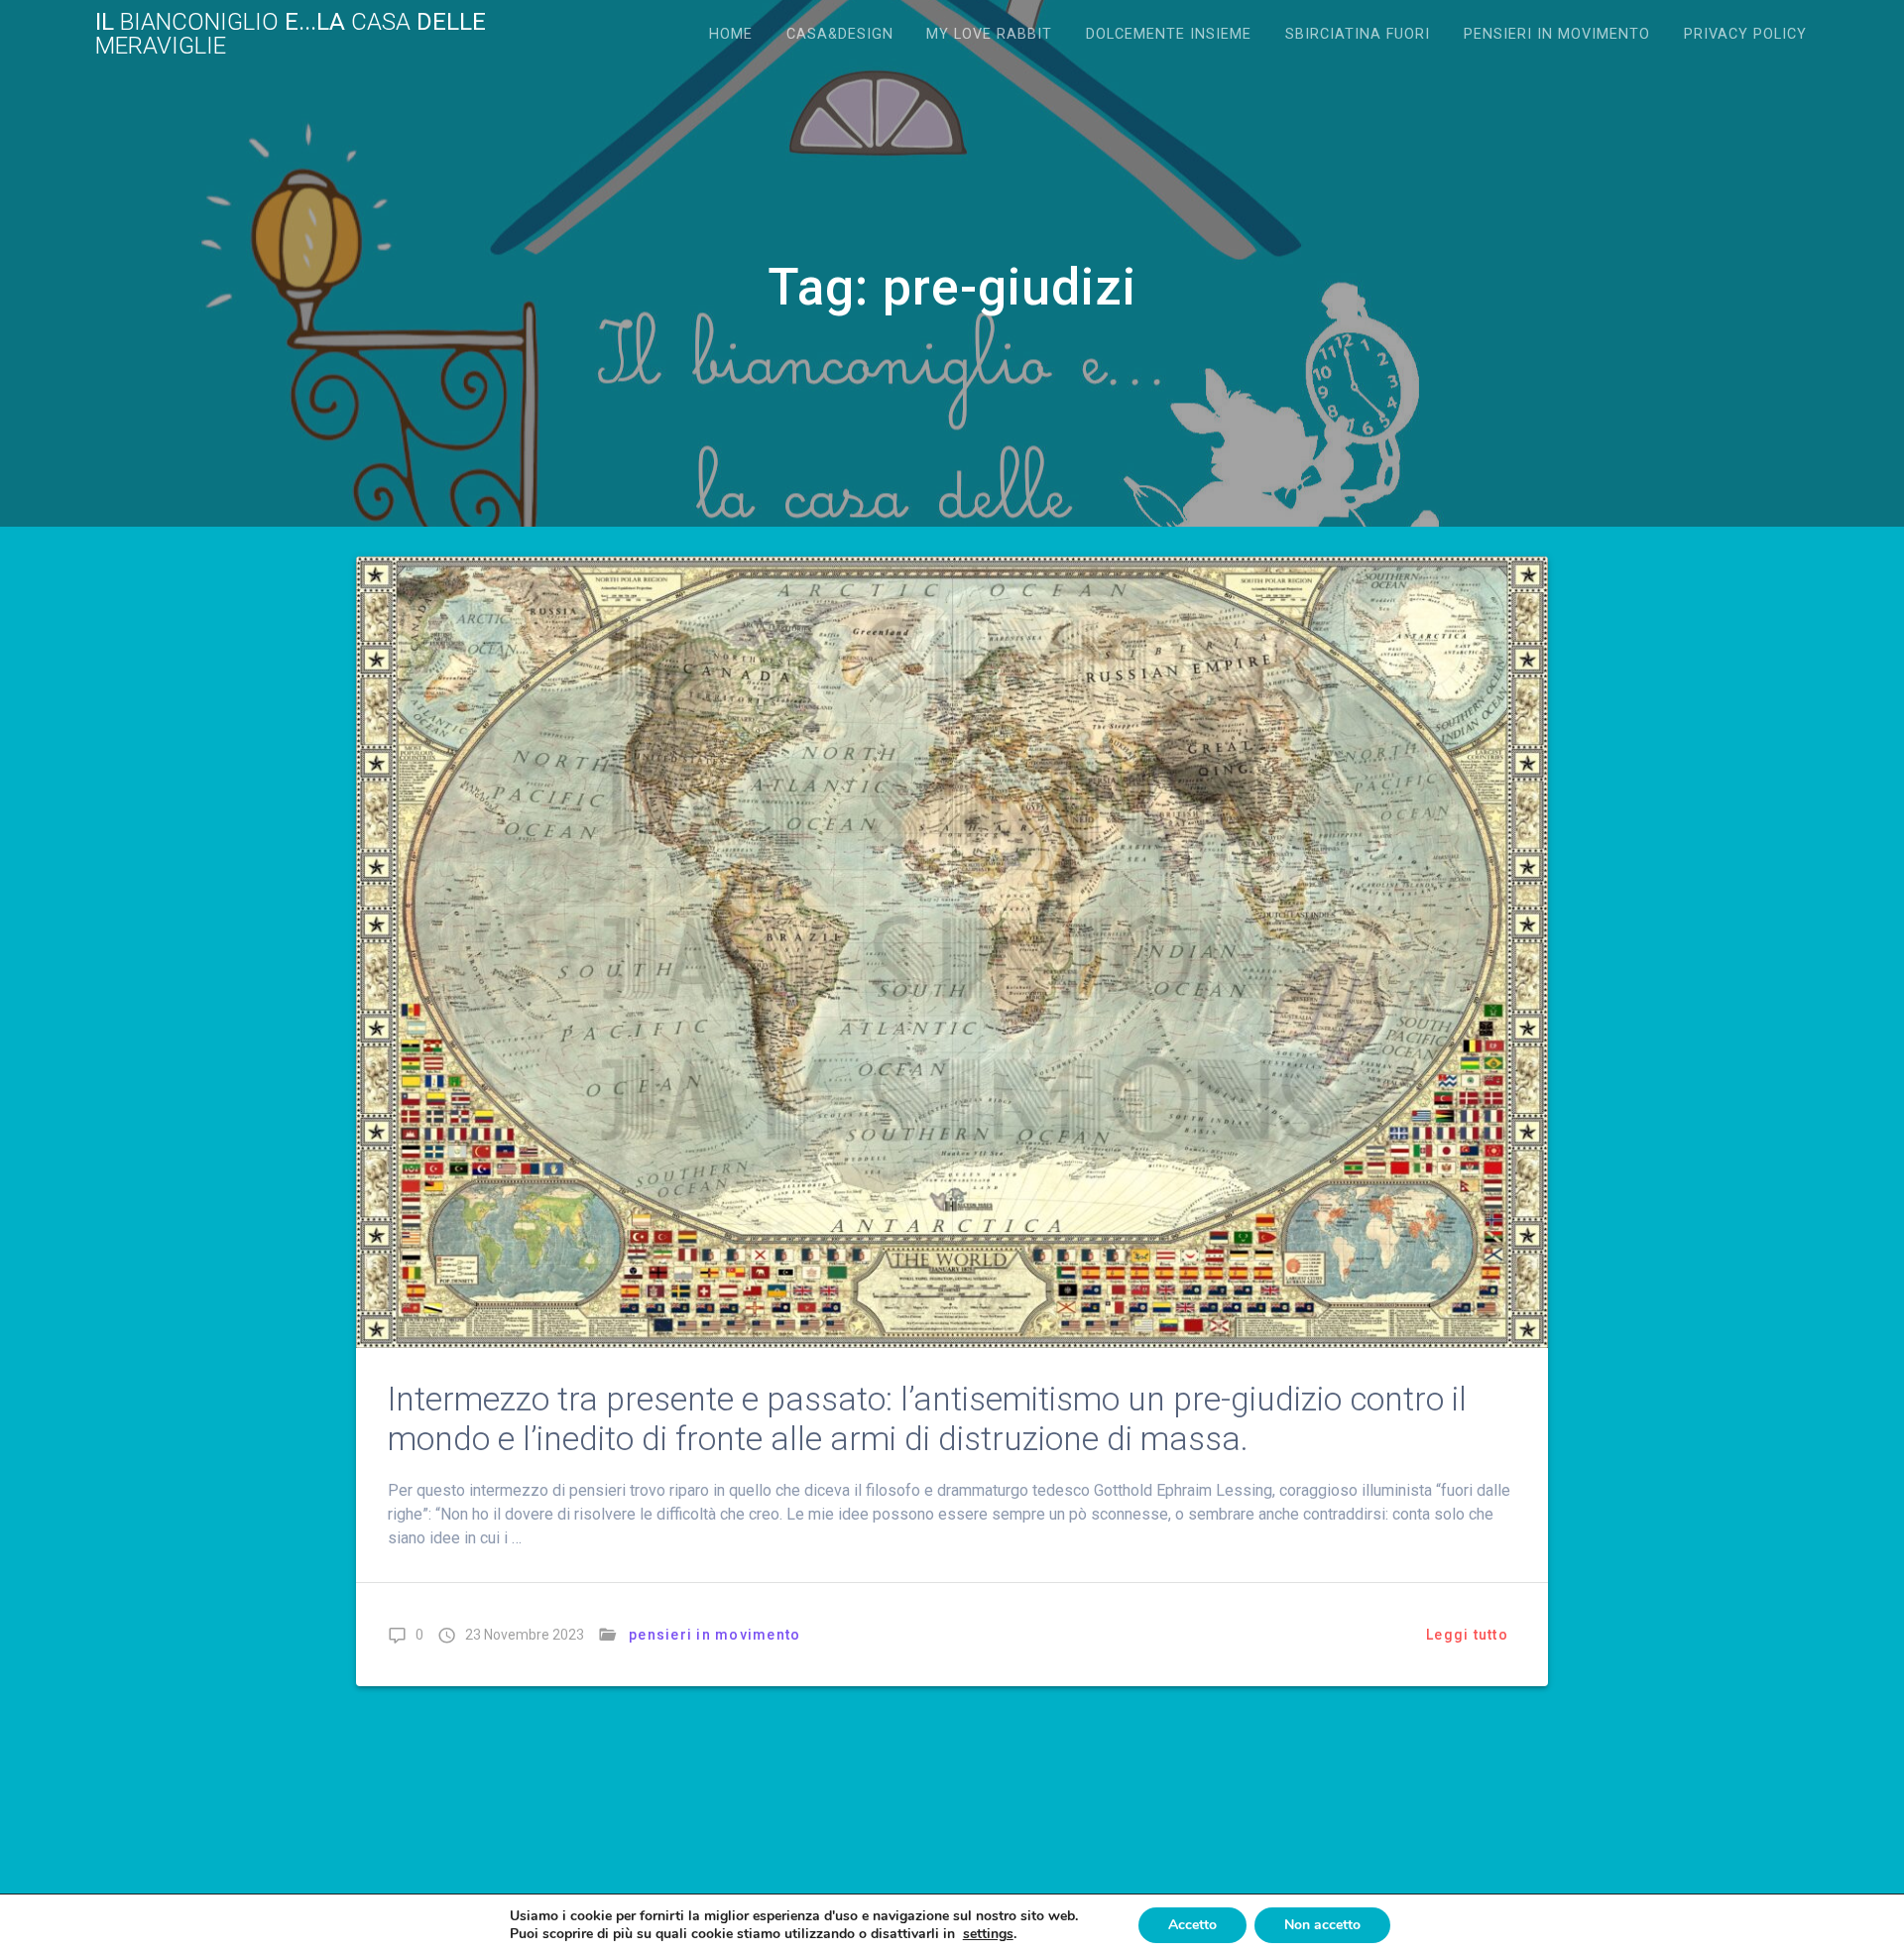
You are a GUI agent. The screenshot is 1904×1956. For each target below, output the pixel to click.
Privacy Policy (1745, 34)
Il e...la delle (291, 34)
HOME (731, 34)
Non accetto (1322, 1925)
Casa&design (840, 34)
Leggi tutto (1467, 1635)
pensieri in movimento (714, 1635)
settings (988, 1934)
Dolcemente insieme (1169, 34)
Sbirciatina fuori (1358, 34)
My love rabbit (989, 34)
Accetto (1192, 1925)
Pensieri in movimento (1557, 34)
